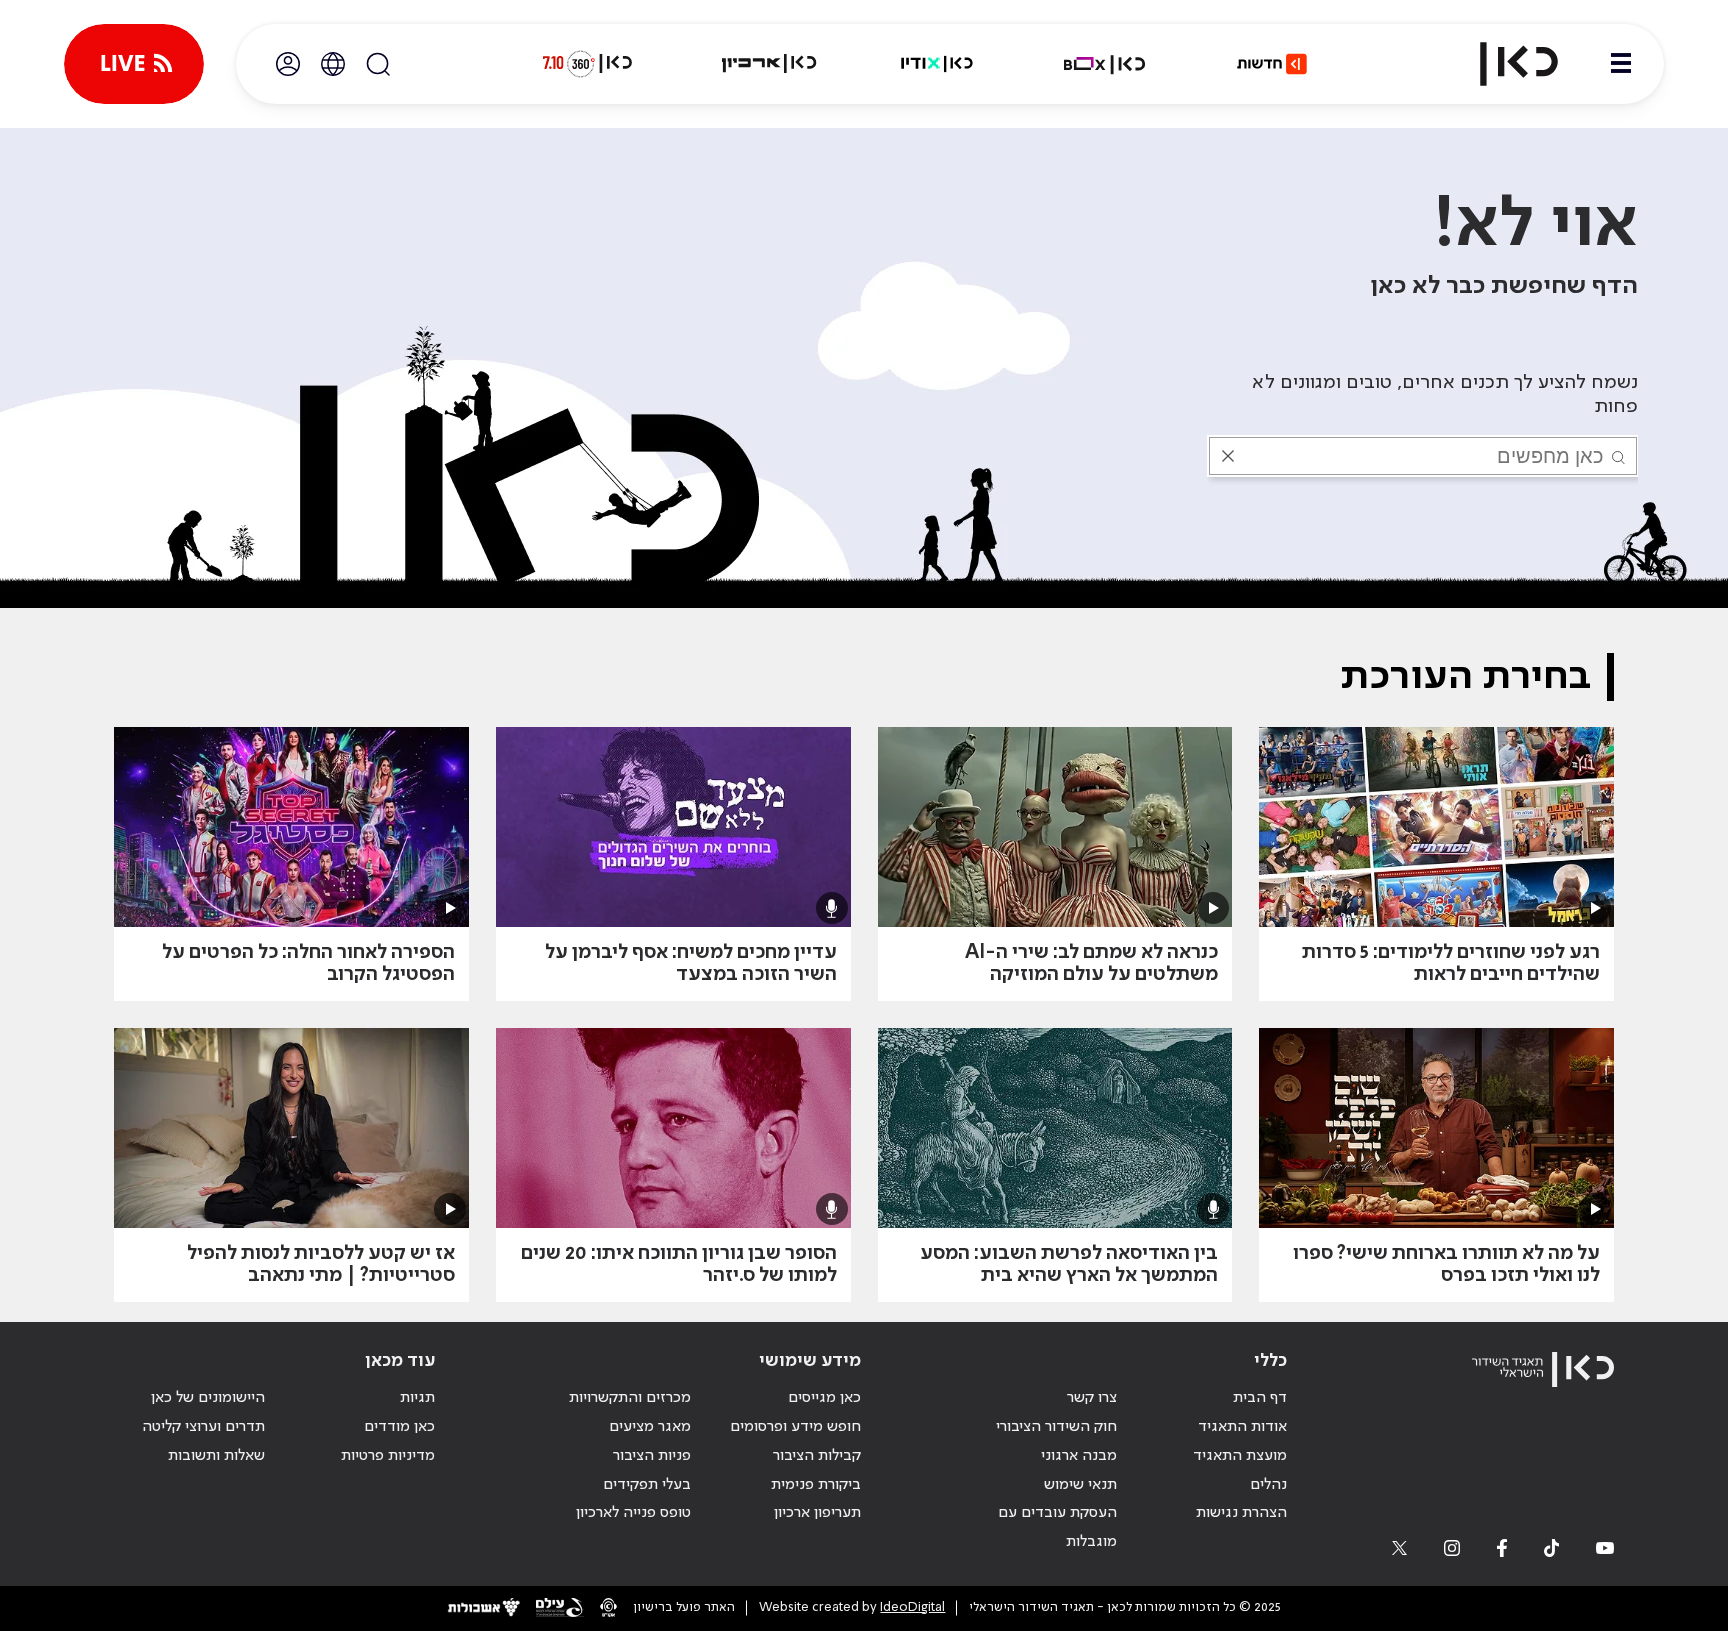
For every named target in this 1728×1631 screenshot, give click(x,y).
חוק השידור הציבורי (1056, 1427)
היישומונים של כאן (208, 1398)
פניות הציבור (652, 1456)
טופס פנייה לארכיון (633, 1513)
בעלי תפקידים (647, 1485)
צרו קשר (1092, 1398)
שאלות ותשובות (216, 1456)
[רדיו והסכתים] (937, 64)
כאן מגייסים (824, 1398)
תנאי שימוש (1080, 1485)
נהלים (1268, 1485)
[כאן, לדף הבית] (1502, 64)
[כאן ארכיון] (769, 64)
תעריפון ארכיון (817, 1512)
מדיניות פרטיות (388, 1456)
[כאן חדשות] (1272, 64)
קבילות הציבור (817, 1456)
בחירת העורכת (1465, 677)
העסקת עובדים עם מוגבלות (1057, 1527)
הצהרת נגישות (1241, 1513)
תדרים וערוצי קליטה (203, 1427)
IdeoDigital (912, 1607)
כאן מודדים (399, 1427)
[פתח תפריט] (1621, 64)
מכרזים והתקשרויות (630, 1398)
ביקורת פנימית (816, 1485)
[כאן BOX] (1105, 64)
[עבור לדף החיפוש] (378, 64)
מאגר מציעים (650, 1427)
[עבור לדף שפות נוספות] (333, 64)
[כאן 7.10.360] (587, 64)
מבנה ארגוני (1079, 1456)
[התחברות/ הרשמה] (288, 64)
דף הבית (1260, 1398)
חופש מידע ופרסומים (795, 1427)
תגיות (417, 1398)
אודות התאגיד (1242, 1427)
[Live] (134, 64)
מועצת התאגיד (1240, 1456)
